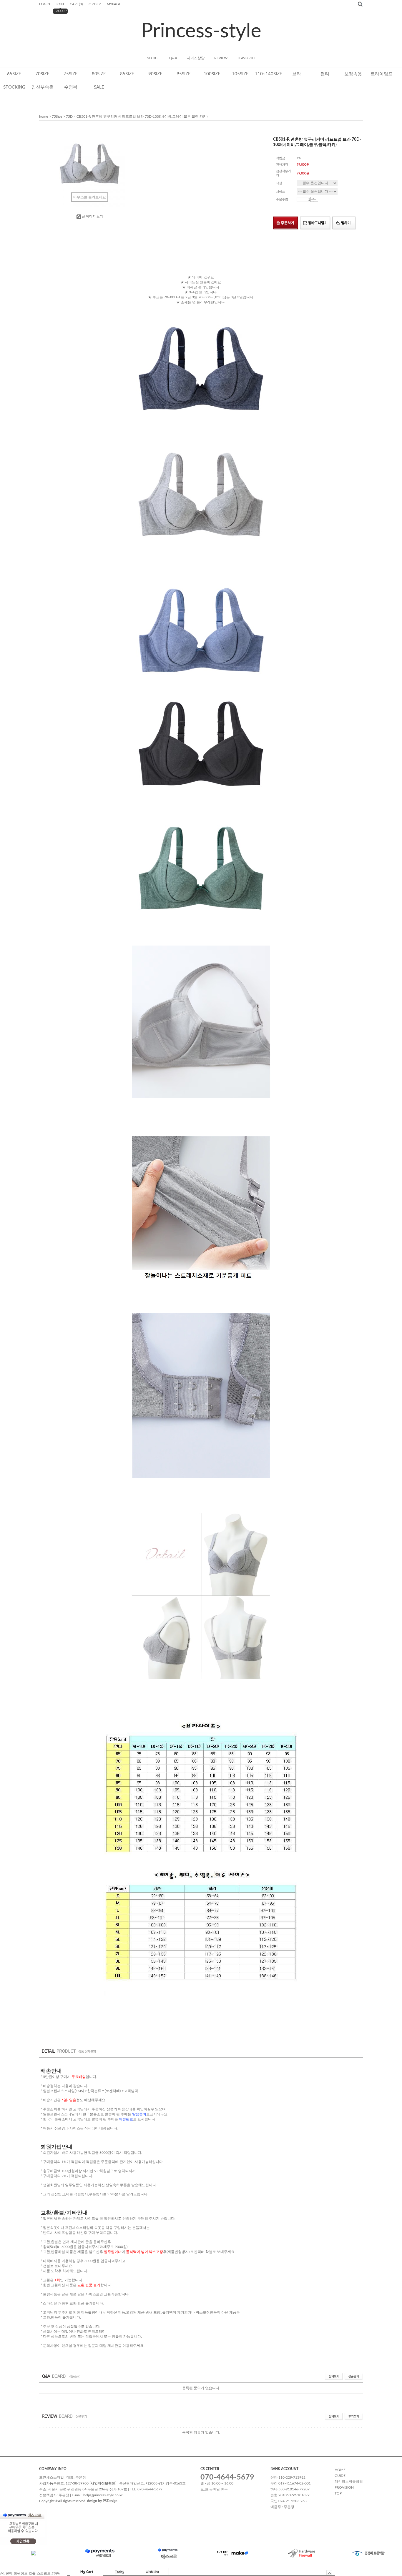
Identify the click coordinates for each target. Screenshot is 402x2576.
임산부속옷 (43, 87)
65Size (14, 74)
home (44, 117)
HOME (340, 2470)
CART (76, 4)
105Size (240, 74)
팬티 (325, 74)
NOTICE (153, 58)
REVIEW (221, 58)
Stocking (14, 87)
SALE (99, 87)
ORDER (95, 4)
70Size (42, 74)
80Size (99, 74)
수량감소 (313, 201)
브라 (297, 74)
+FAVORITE (246, 58)
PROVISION (344, 2487)
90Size (155, 74)
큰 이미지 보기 (92, 216)
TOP (338, 2493)
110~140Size (269, 74)
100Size (212, 74)
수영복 (71, 87)
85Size (127, 74)
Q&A (173, 58)
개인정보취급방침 (349, 2482)
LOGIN (45, 4)
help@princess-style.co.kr (103, 2495)
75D (69, 117)
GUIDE (340, 2476)
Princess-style (201, 31)
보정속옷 (353, 74)
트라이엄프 (382, 74)
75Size (71, 74)
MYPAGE (114, 4)
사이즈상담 (196, 58)
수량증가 (313, 198)
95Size (184, 74)
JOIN (60, 4)
